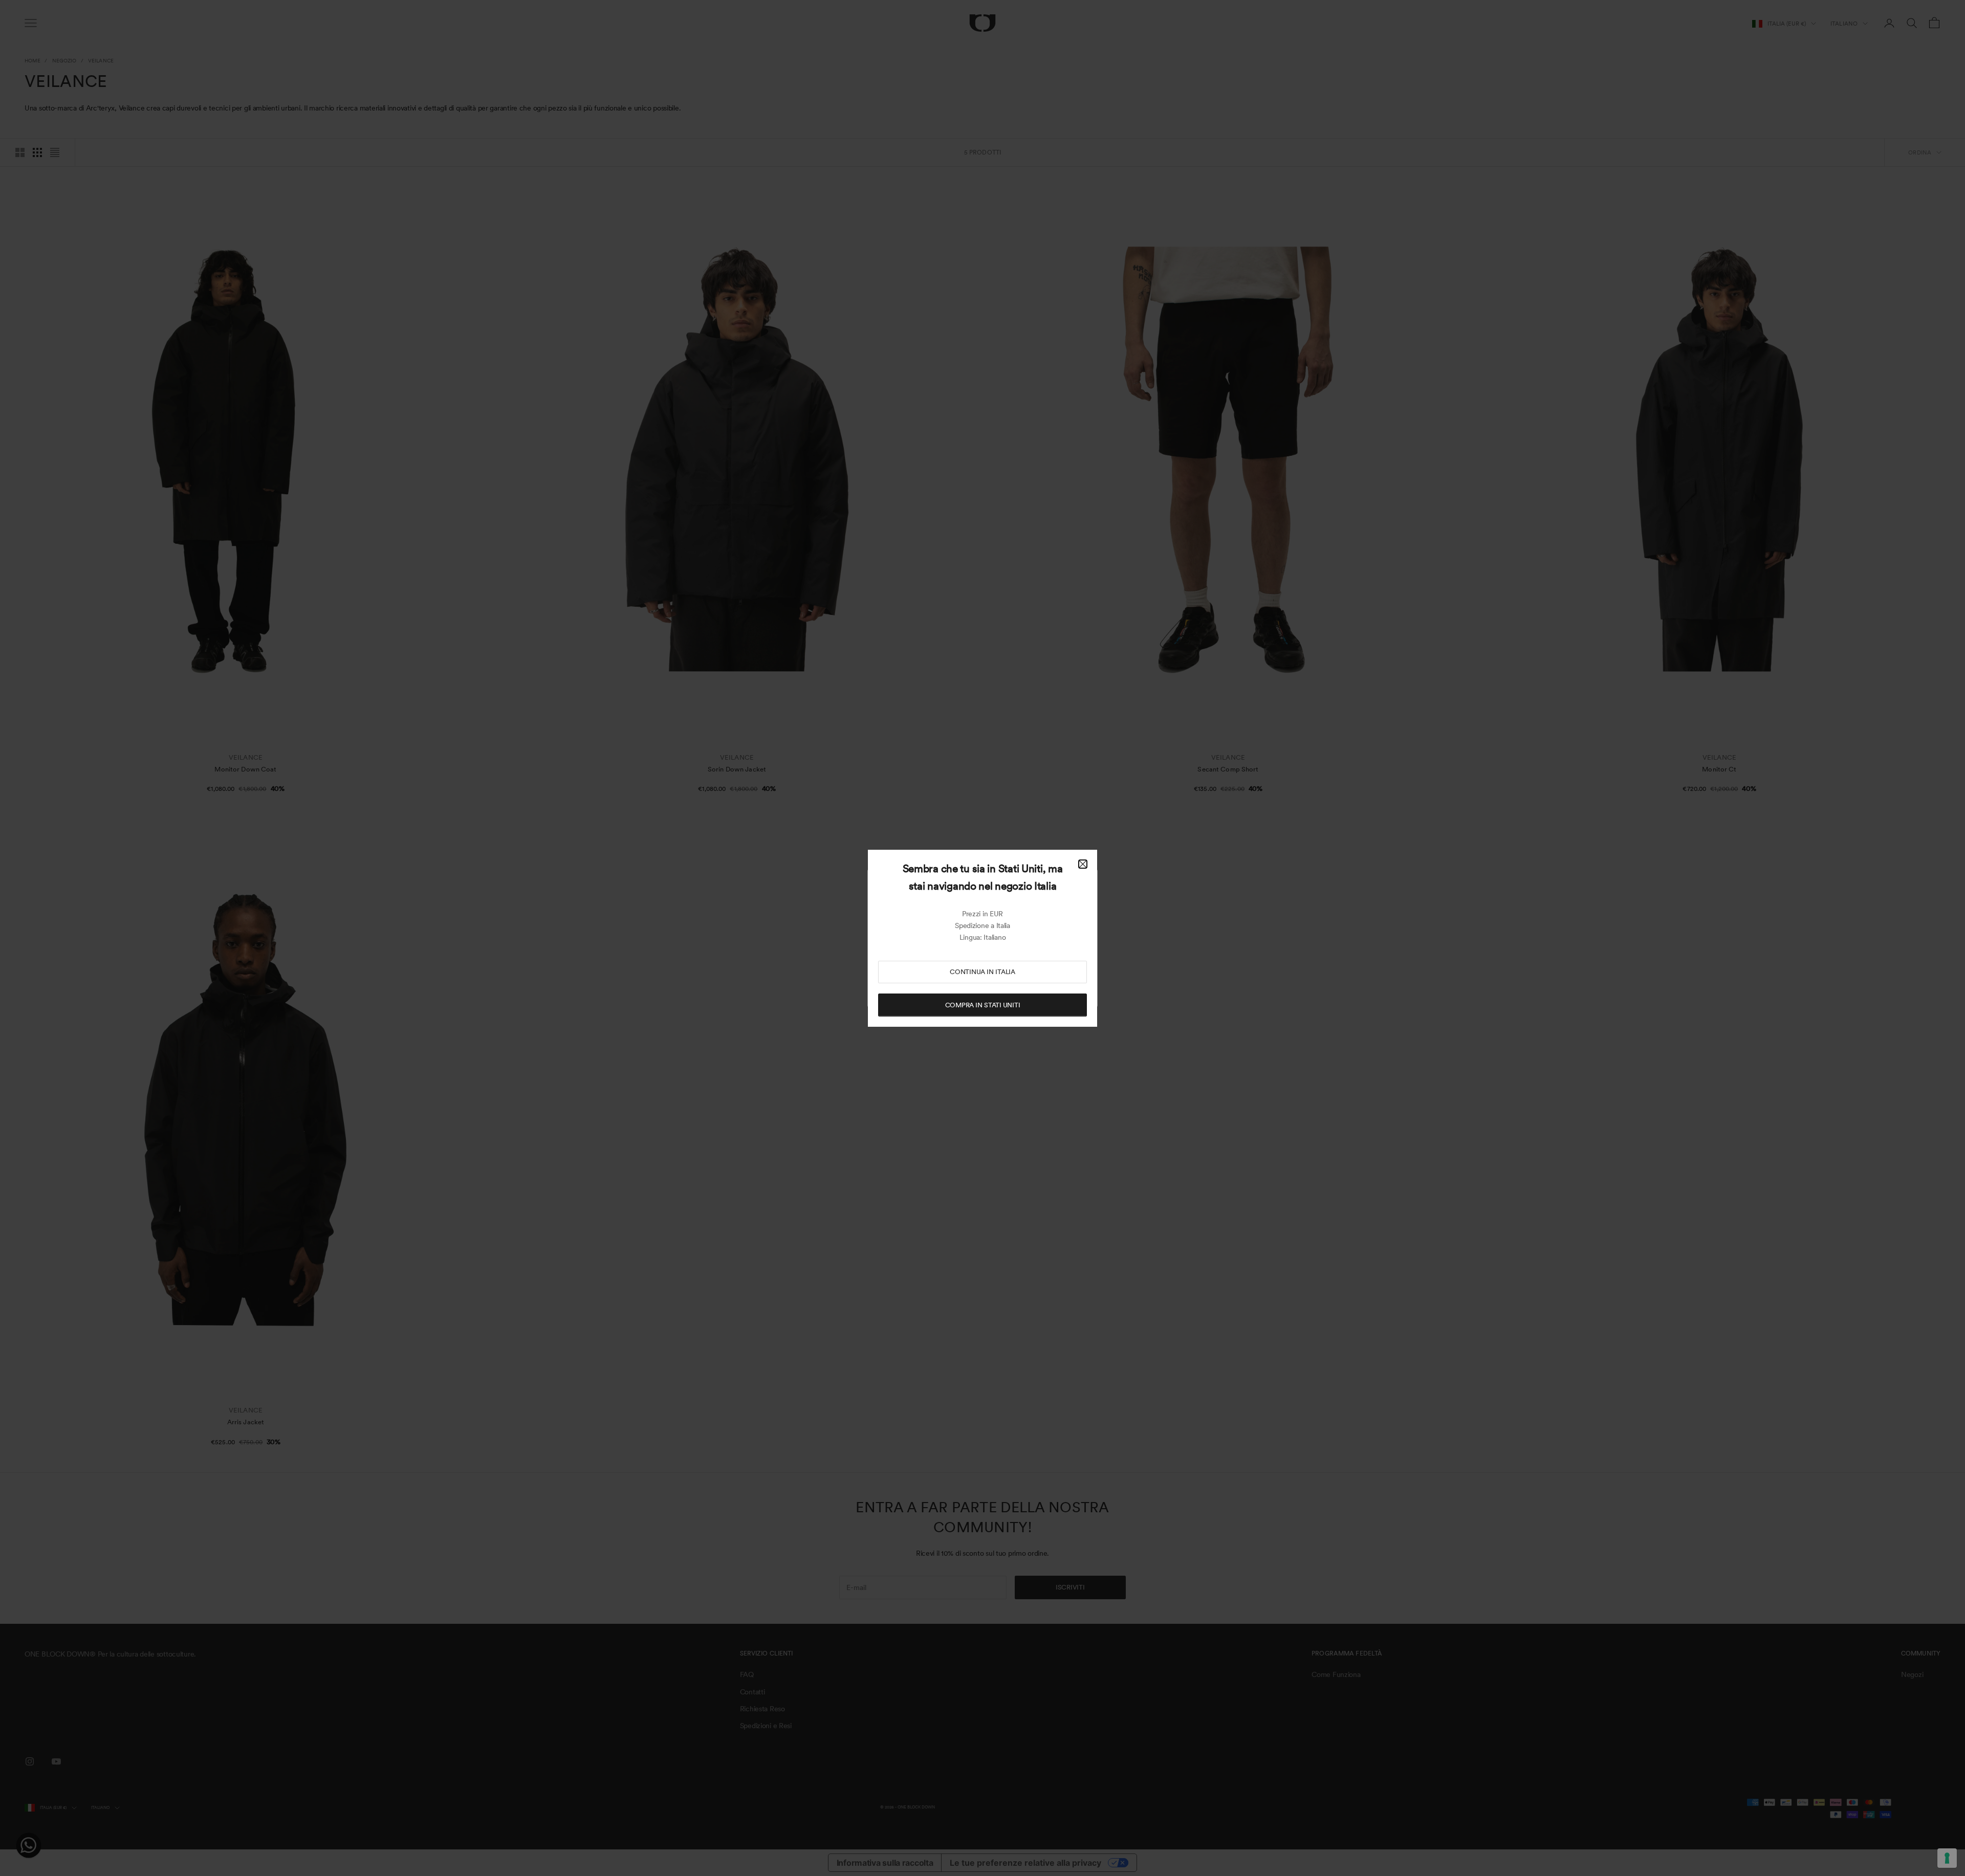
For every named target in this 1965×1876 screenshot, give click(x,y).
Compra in (983, 1005)
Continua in (982, 972)
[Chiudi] (1083, 864)
